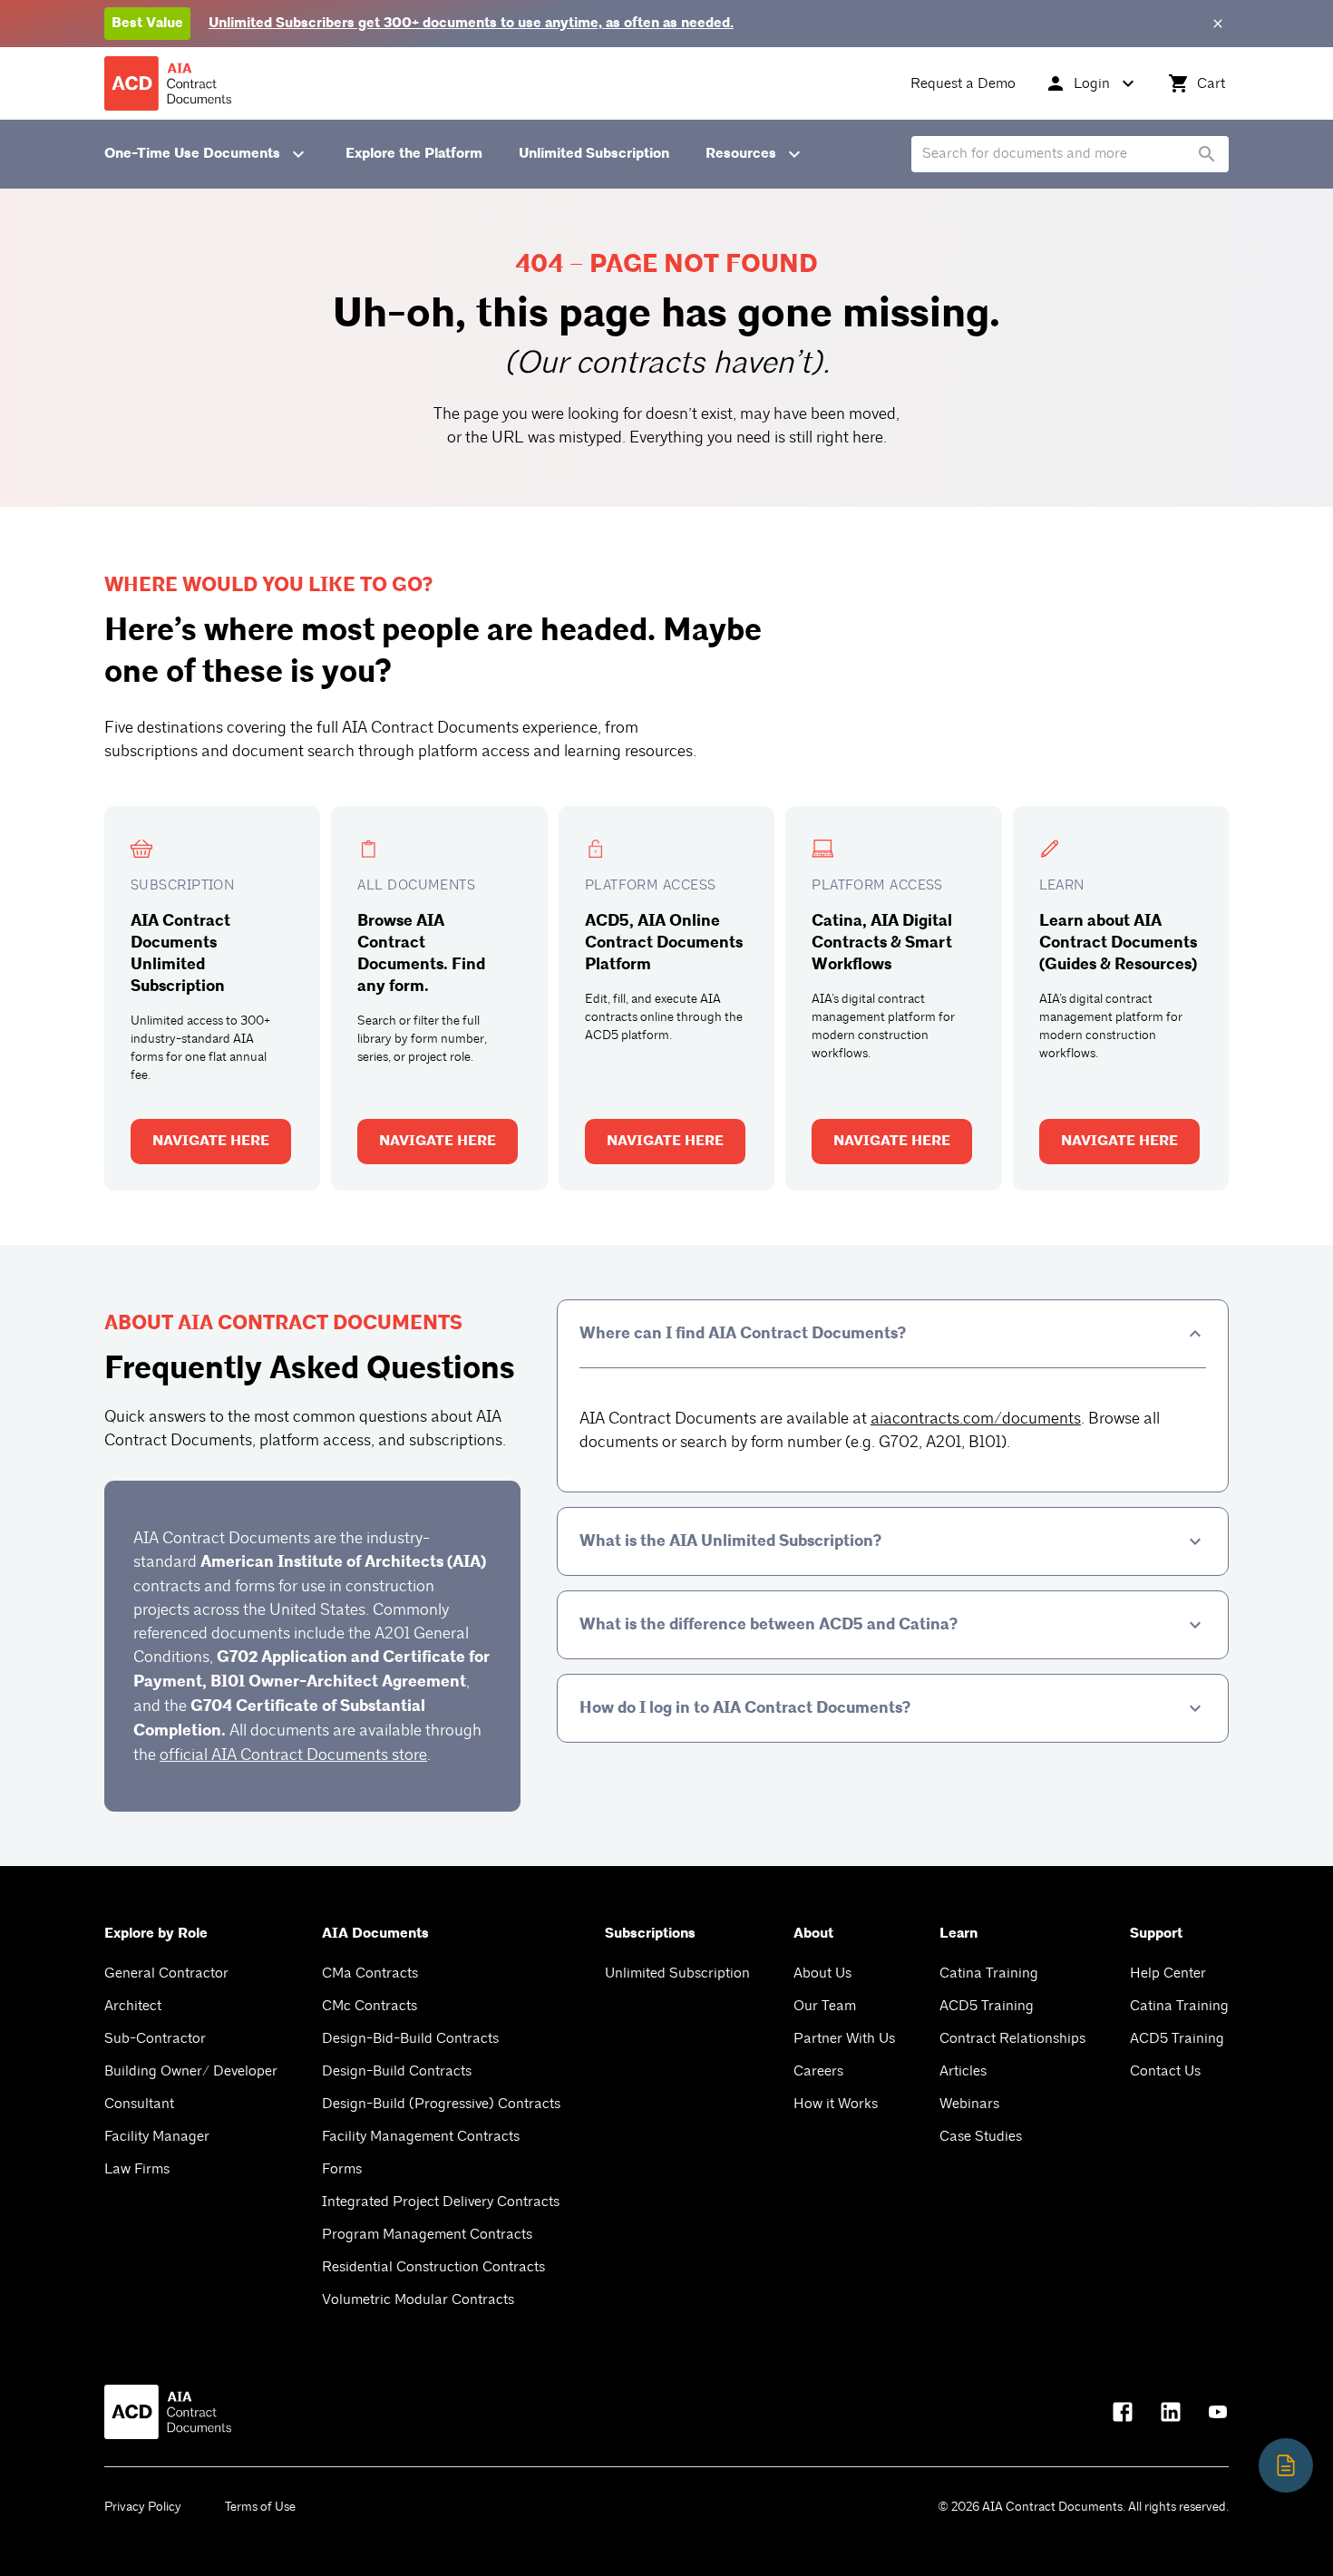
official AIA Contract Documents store (293, 1755)
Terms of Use (260, 2507)
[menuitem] (963, 83)
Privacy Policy (143, 2507)
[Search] (1207, 154)
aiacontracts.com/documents (976, 1418)
